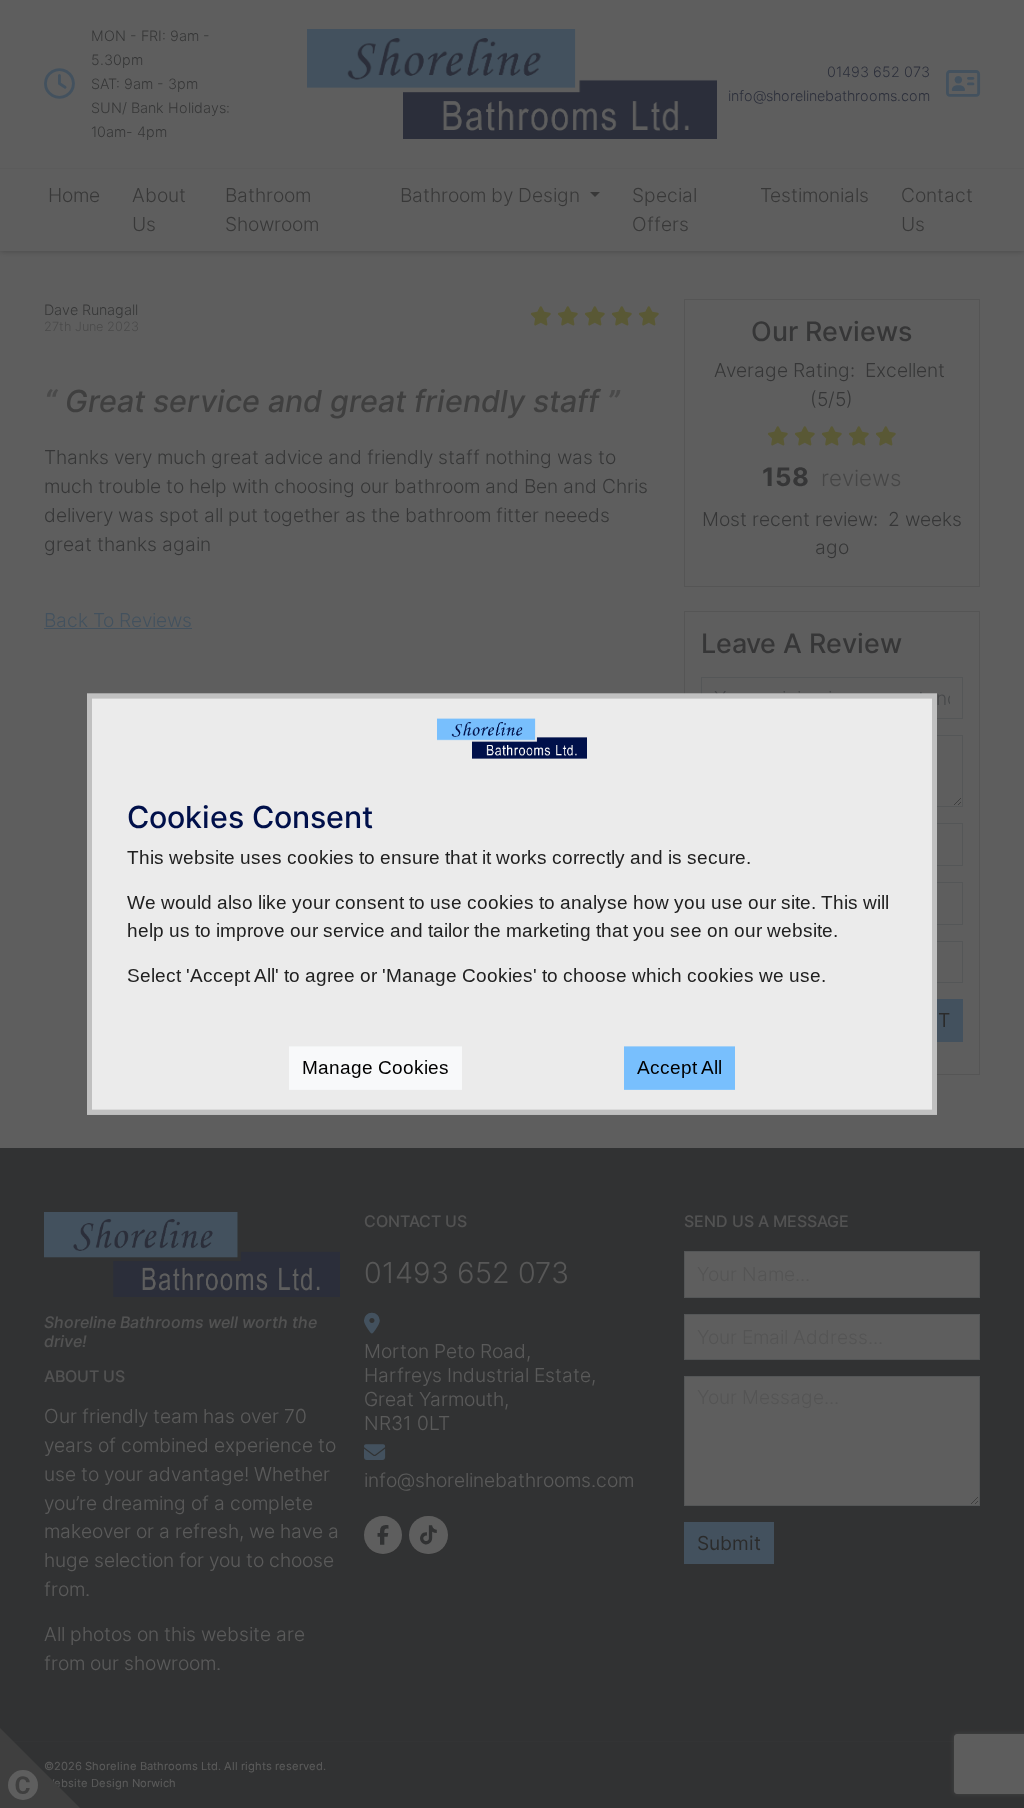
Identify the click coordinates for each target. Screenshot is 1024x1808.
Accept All (679, 1067)
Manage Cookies (375, 1067)
